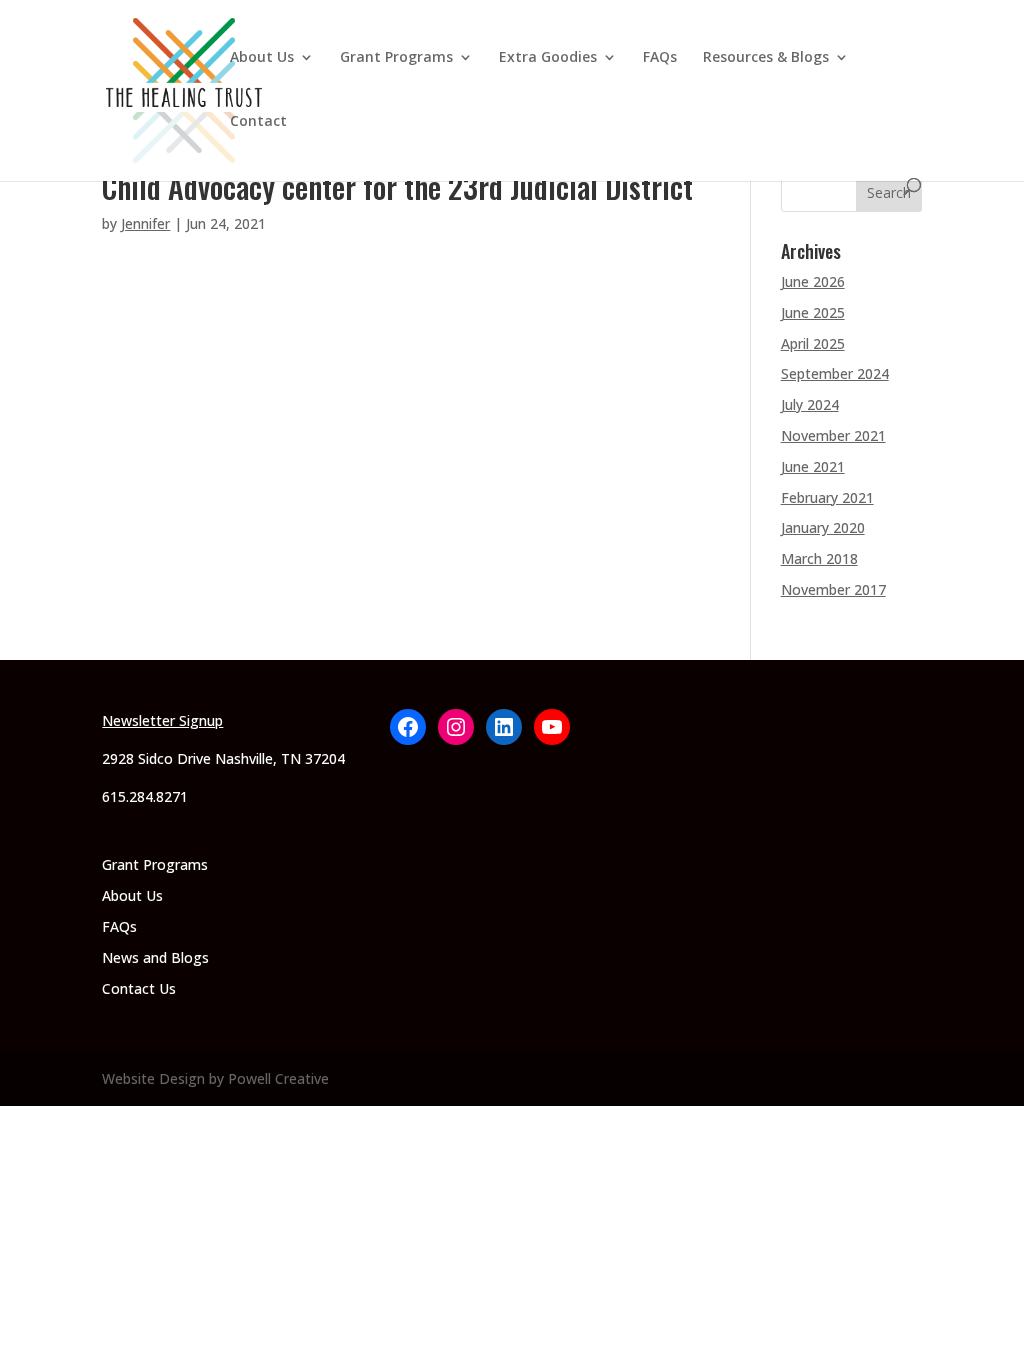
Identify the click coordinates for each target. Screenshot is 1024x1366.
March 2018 (819, 558)
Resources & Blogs (766, 58)
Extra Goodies (548, 58)
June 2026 (813, 281)
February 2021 (827, 497)
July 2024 (810, 404)
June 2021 (813, 466)
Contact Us (139, 988)
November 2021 (833, 435)
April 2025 (813, 343)
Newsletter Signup (162, 720)
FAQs (660, 58)
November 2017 (833, 589)
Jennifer (145, 223)
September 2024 (835, 373)
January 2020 (823, 527)
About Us (262, 58)
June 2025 (813, 312)
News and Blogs (155, 957)
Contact (258, 122)
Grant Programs (396, 58)
